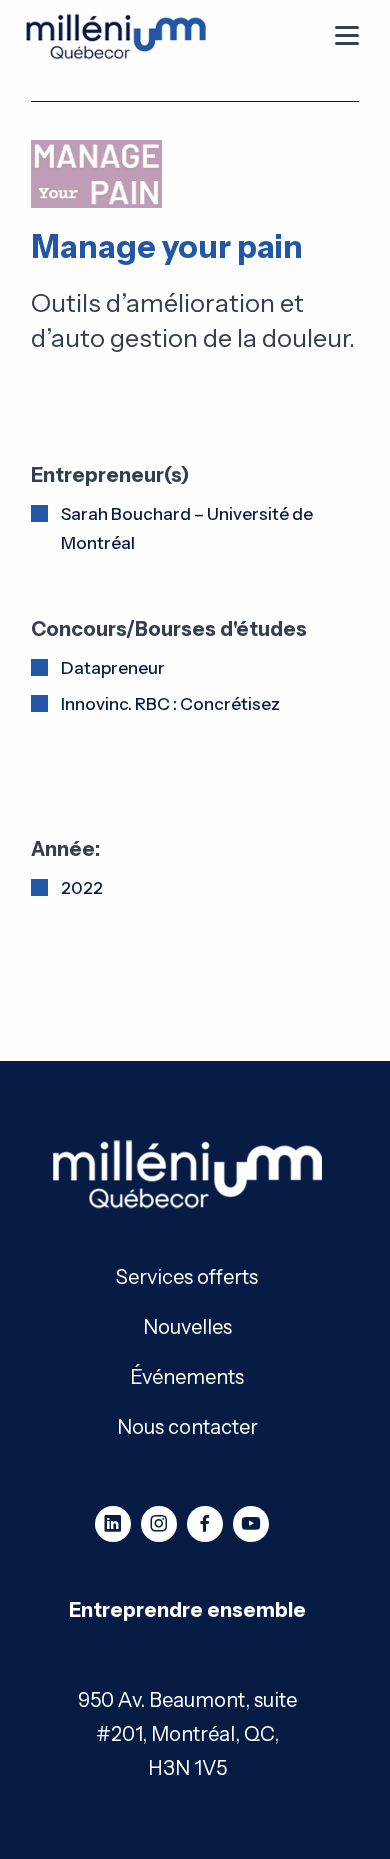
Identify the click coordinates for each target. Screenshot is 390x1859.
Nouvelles (187, 1325)
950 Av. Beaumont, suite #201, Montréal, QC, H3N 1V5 (187, 1734)
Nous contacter (187, 1425)
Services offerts (187, 1275)
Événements (187, 1375)
